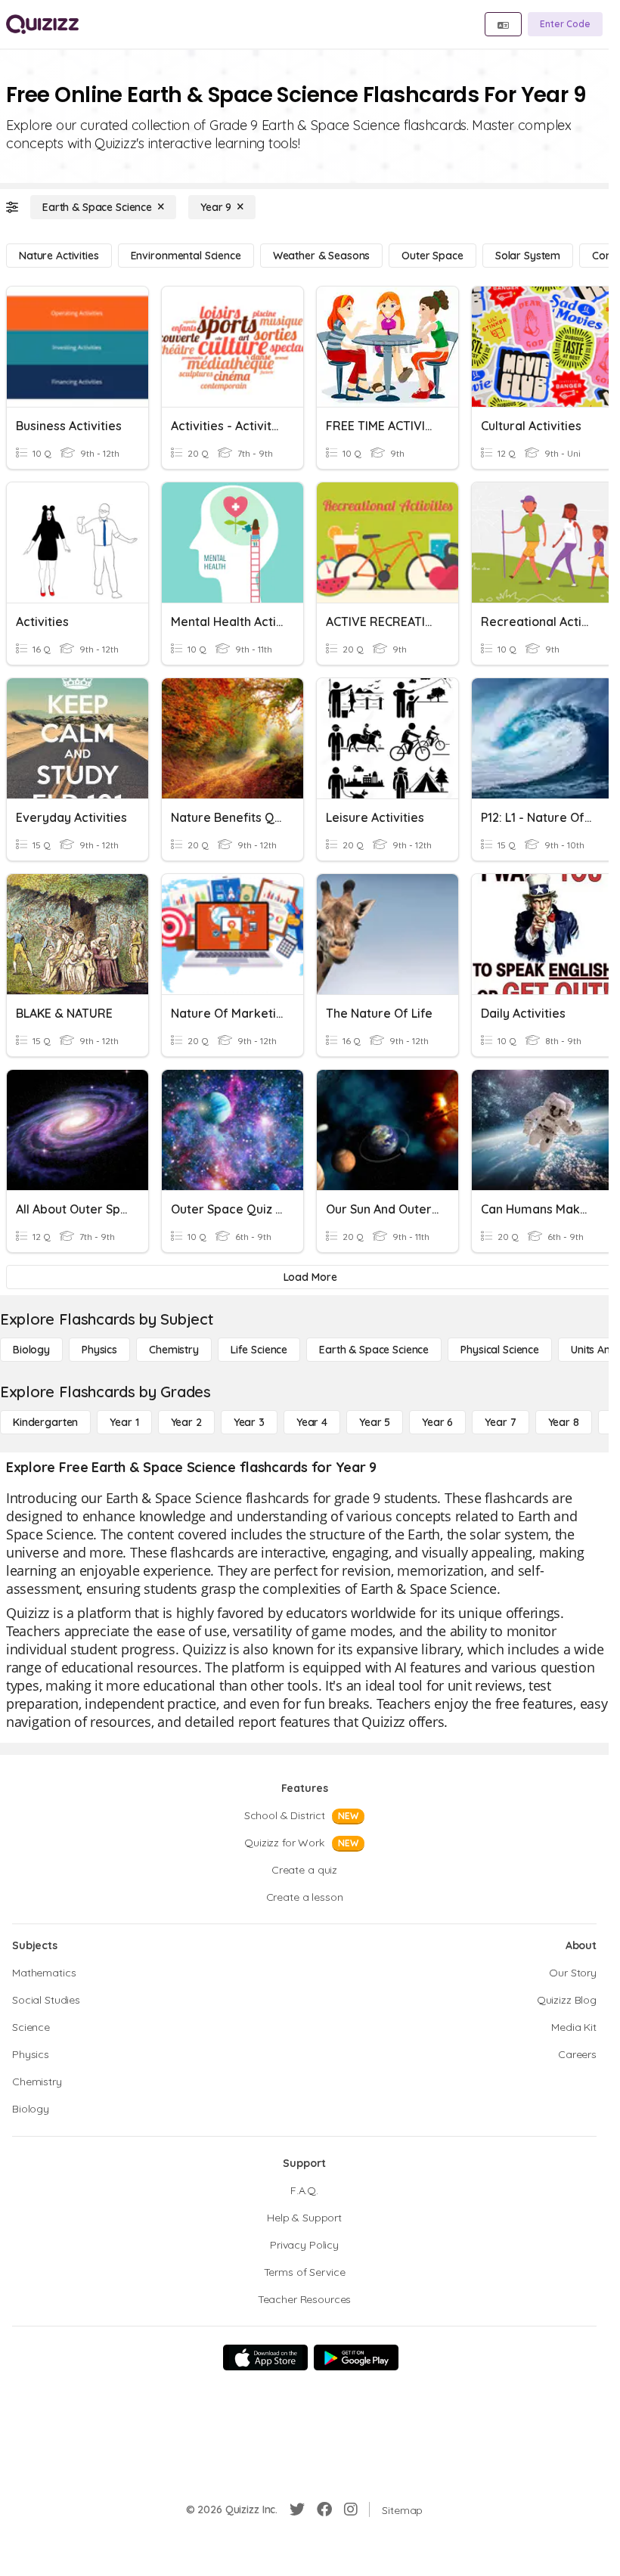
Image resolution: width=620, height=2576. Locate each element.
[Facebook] (324, 2509)
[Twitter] (297, 2509)
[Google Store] (356, 2357)
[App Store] (265, 2357)
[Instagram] (351, 2509)
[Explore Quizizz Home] (42, 24)
